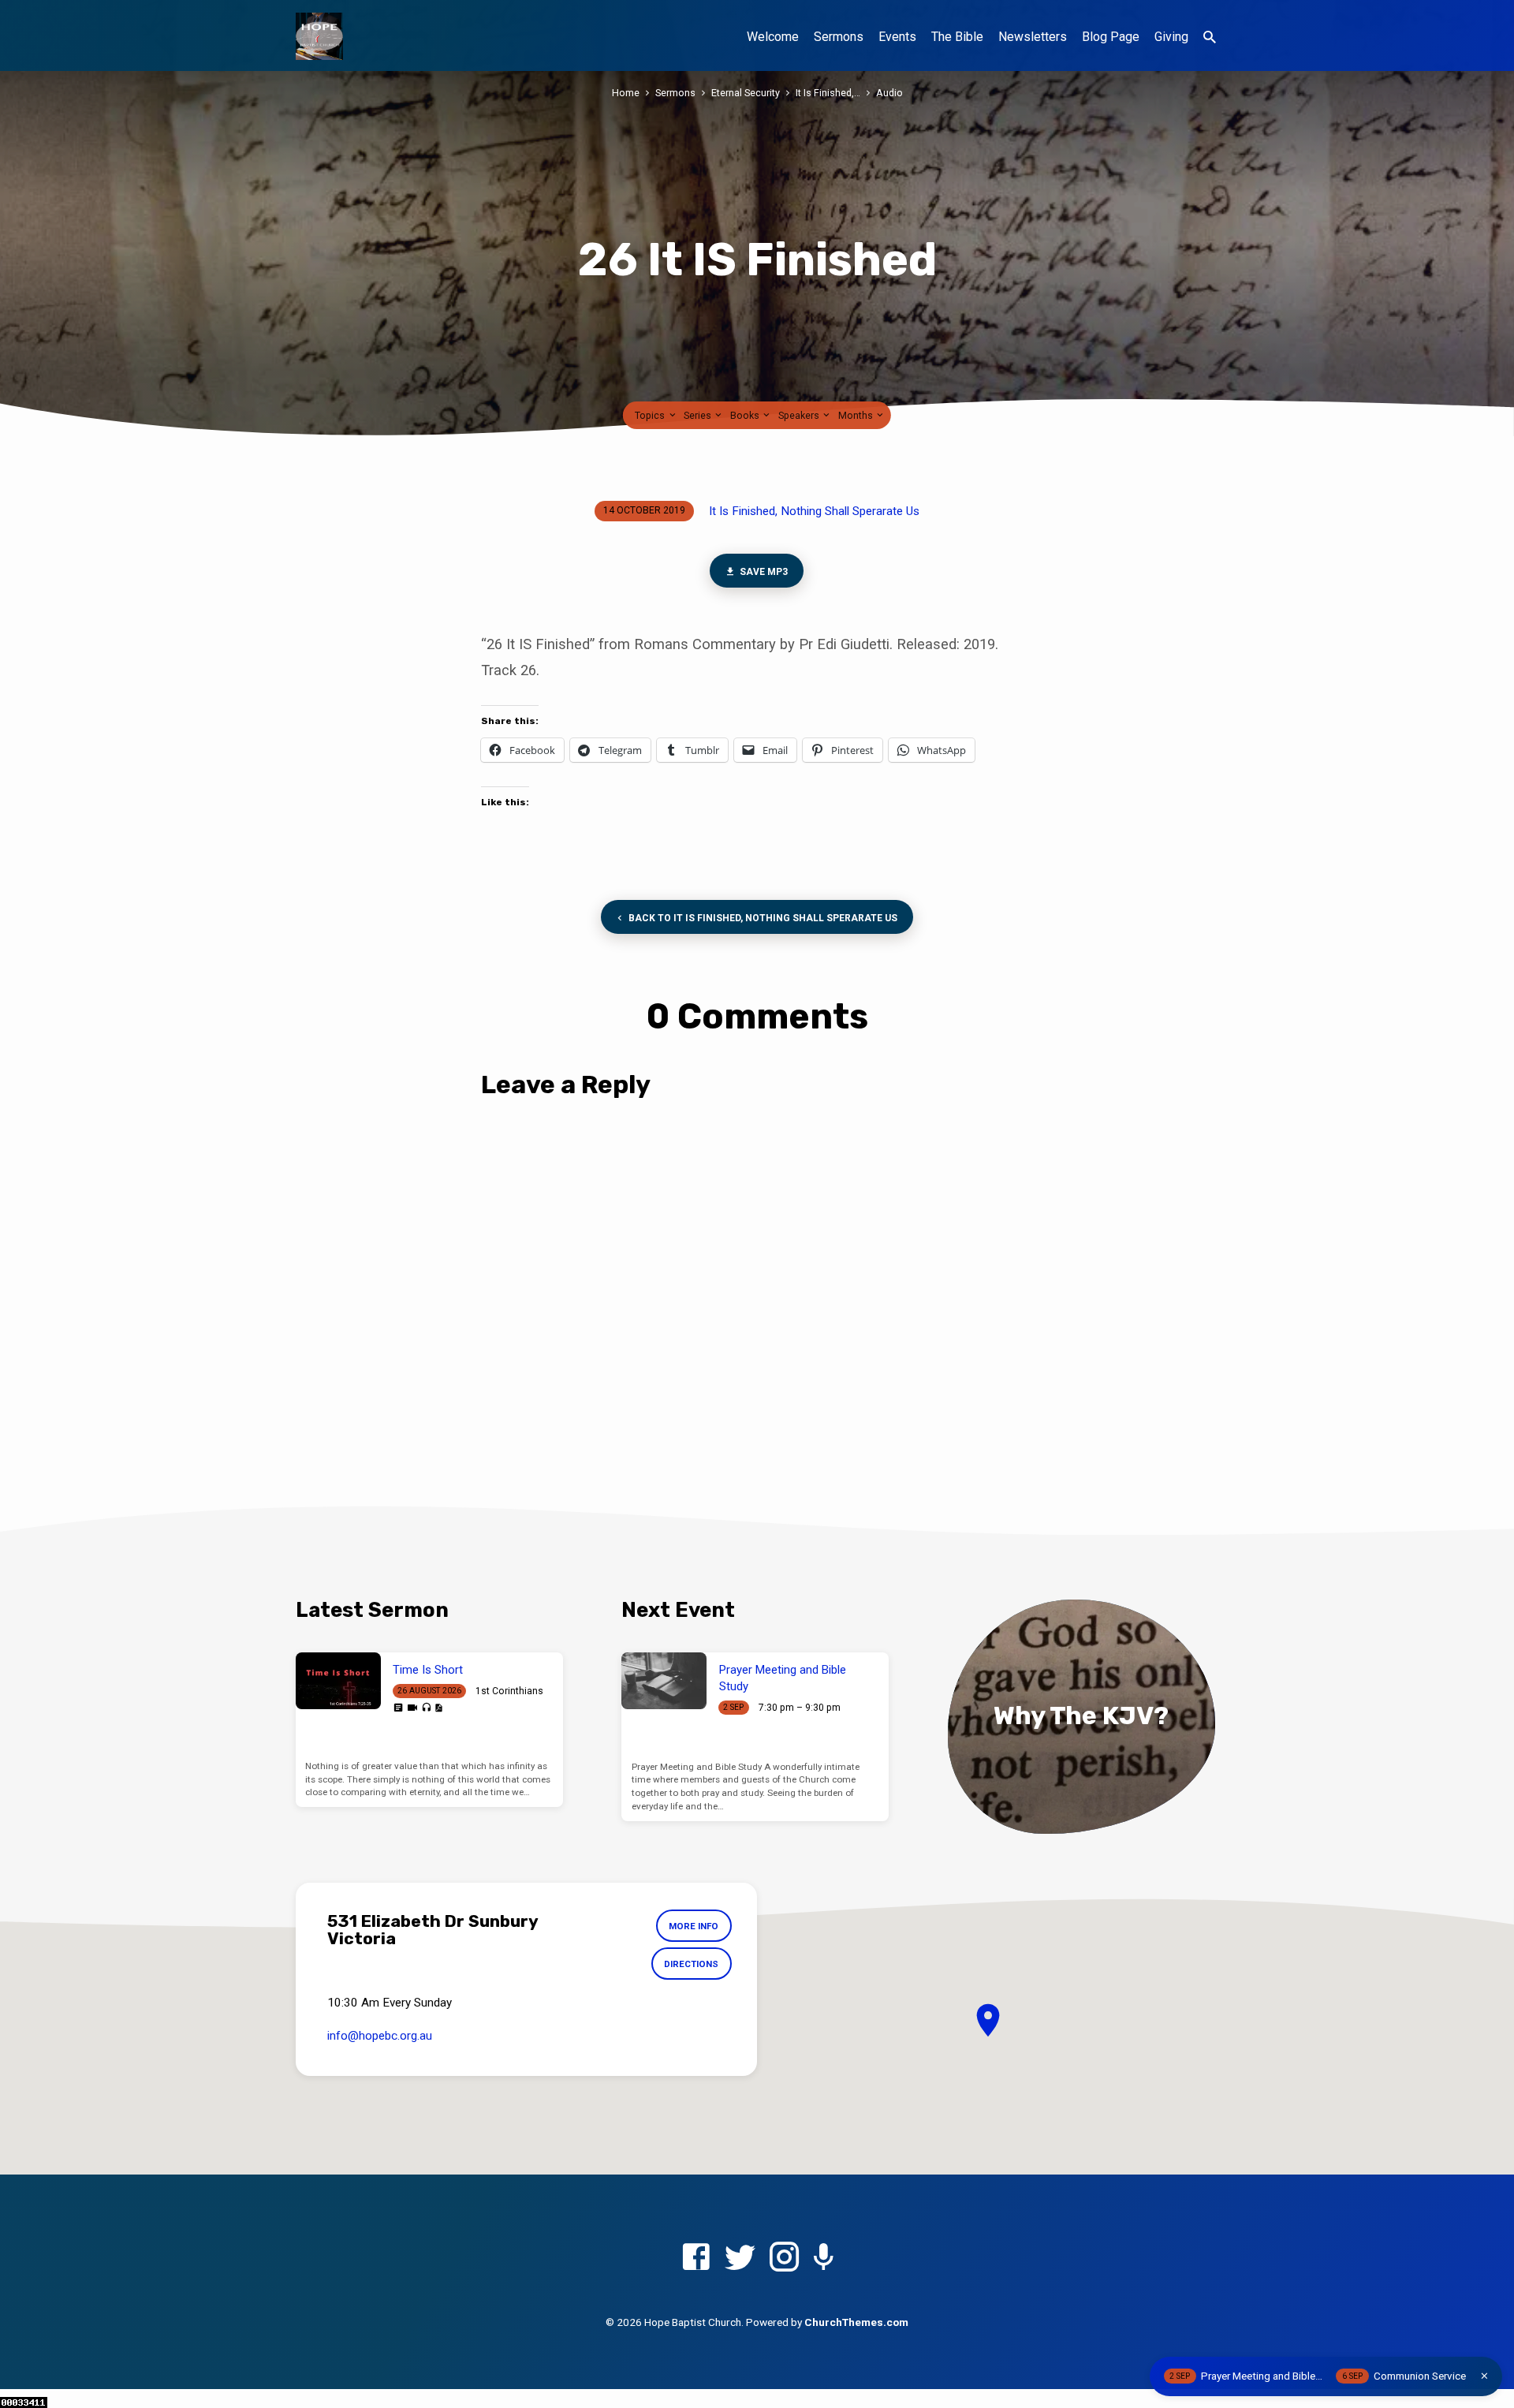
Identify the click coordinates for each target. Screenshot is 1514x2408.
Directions (691, 1964)
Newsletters (1033, 37)
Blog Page (1111, 37)
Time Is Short (428, 1670)
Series (699, 415)
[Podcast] (824, 2259)
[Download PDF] (438, 1708)
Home (626, 93)
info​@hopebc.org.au (380, 2036)
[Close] (1484, 2376)
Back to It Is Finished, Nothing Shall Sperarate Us (762, 918)
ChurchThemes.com (856, 2322)
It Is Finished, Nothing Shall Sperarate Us (814, 511)
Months (857, 415)
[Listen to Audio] (426, 1708)
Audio (889, 93)
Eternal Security (746, 93)
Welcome (773, 37)
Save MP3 (763, 572)
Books (746, 415)
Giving (1171, 37)
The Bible (957, 37)
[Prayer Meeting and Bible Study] (664, 1681)
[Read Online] (398, 1708)
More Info (694, 1926)
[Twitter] (740, 2258)
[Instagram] (784, 2258)
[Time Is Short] (338, 1681)
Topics (651, 415)
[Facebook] (696, 2258)
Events (897, 37)
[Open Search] (1210, 37)
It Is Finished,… (828, 93)
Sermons (839, 37)
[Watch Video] (412, 1708)
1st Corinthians (509, 1691)
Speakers (800, 415)
